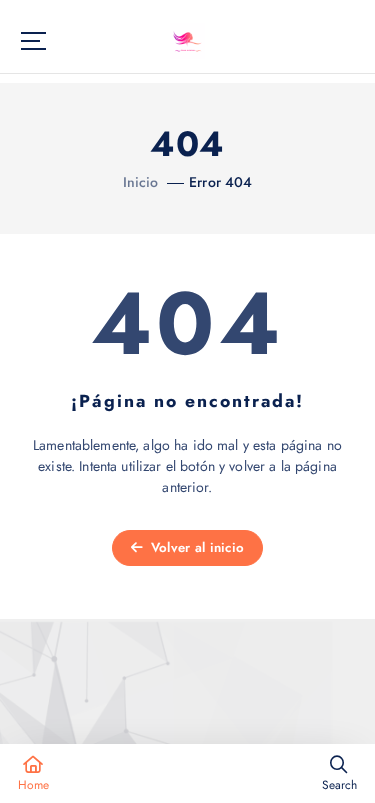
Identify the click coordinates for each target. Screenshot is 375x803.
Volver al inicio (196, 547)
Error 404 (220, 182)
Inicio (141, 182)
